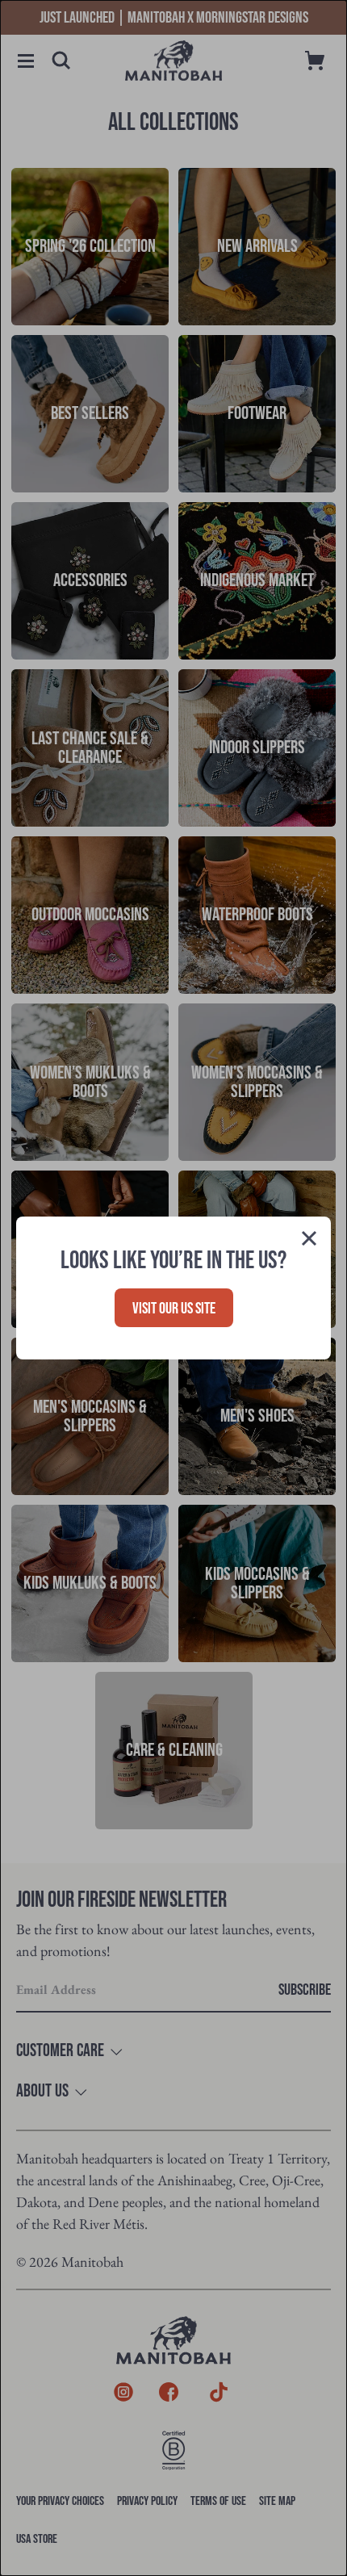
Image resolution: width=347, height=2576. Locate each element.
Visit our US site (174, 1309)
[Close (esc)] (309, 1241)
